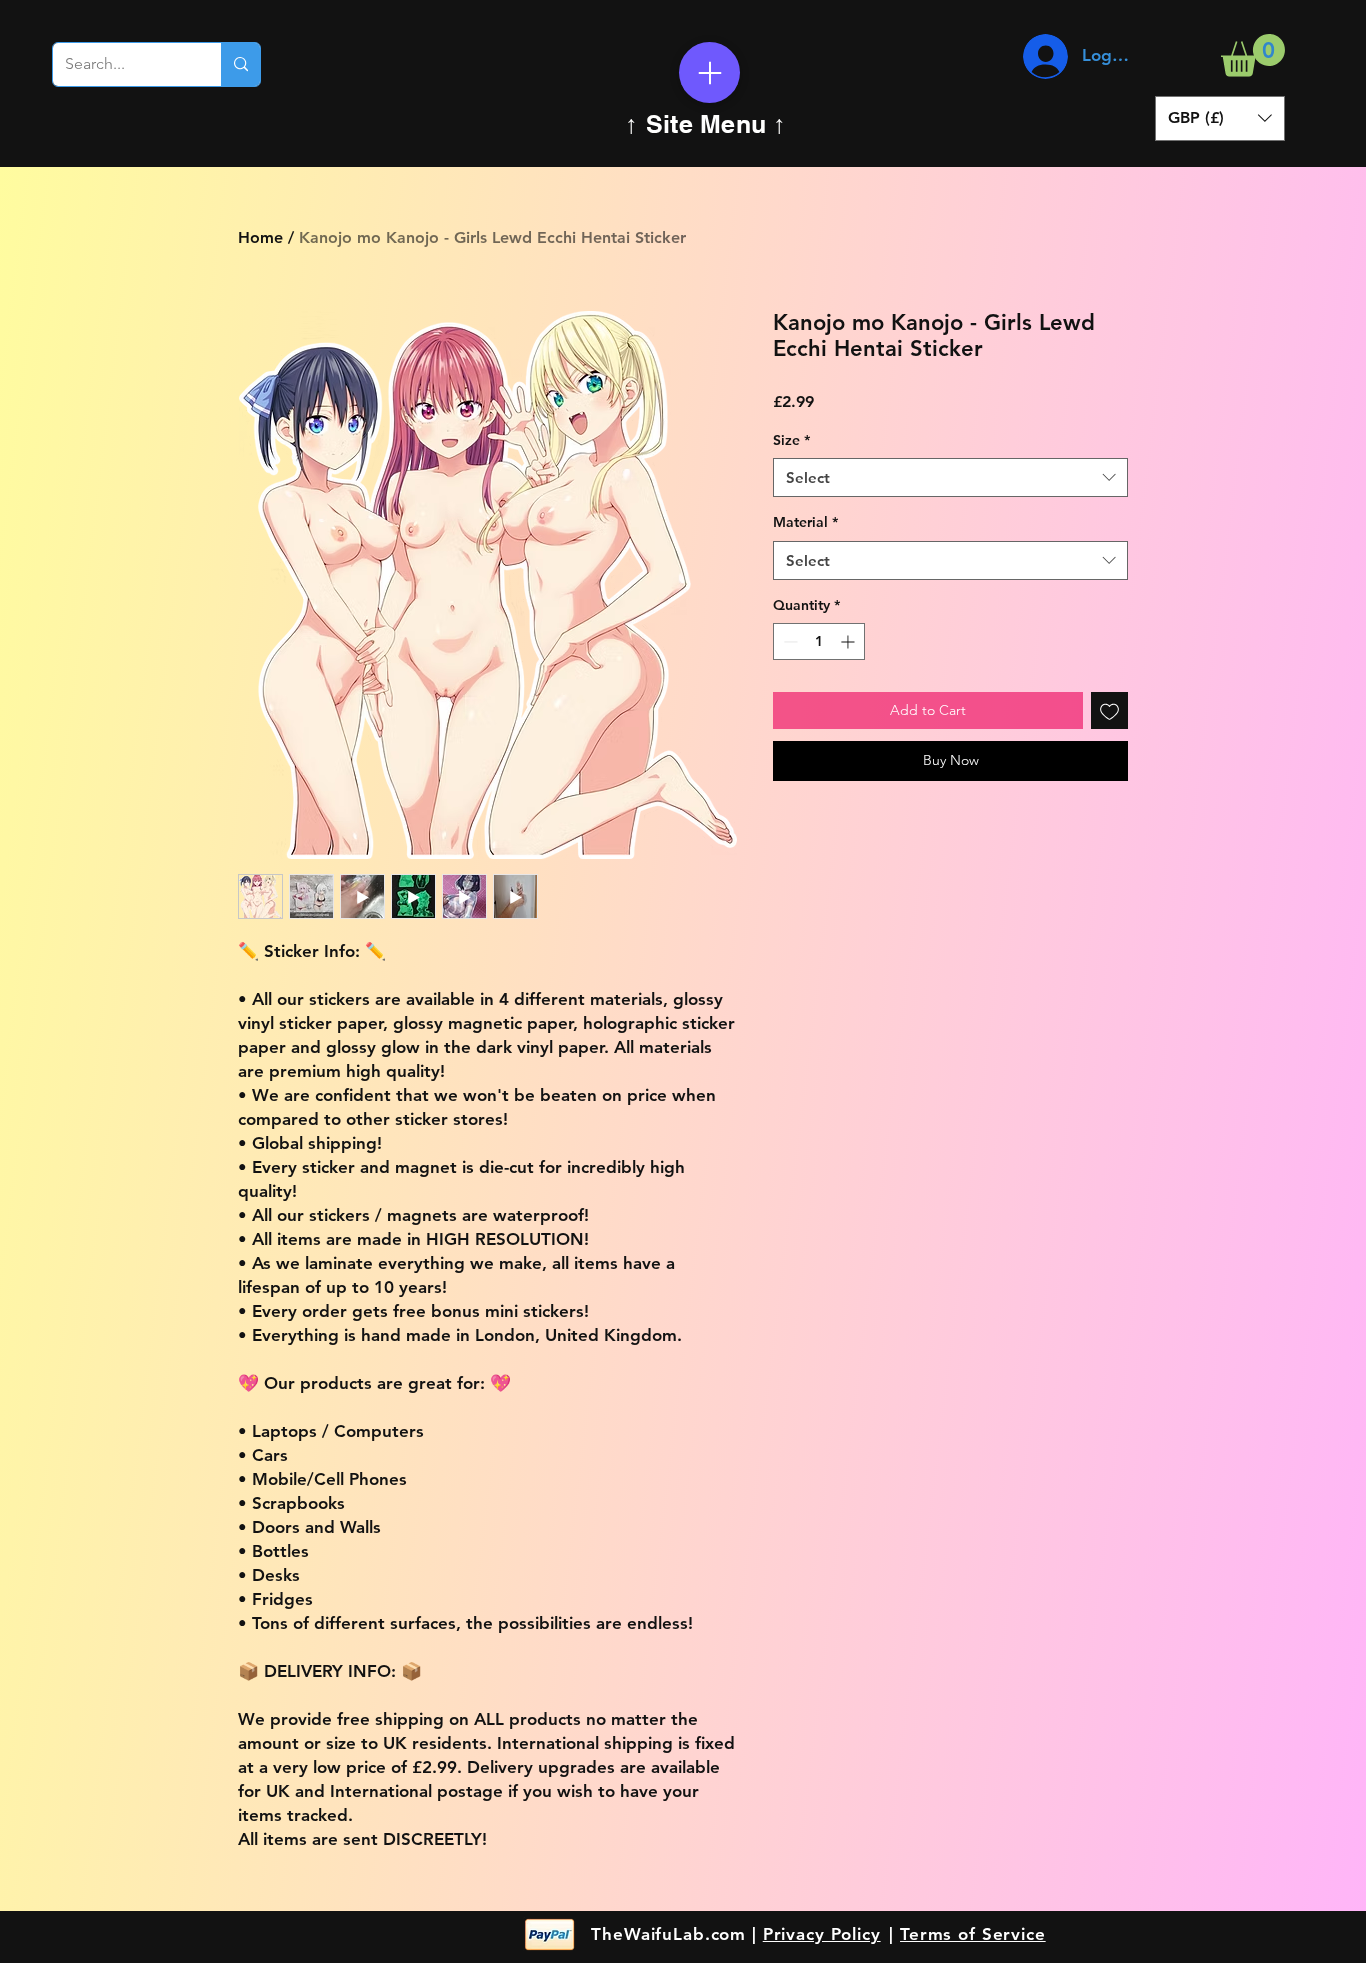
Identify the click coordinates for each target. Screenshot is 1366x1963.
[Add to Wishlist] (1109, 710)
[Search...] (240, 64)
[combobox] (950, 477)
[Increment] (849, 641)
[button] (1253, 55)
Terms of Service (973, 1934)
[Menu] (709, 72)
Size (791, 440)
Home (260, 237)
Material (805, 522)
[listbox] (1220, 118)
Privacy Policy (822, 1934)
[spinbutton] (819, 641)
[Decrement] (788, 641)
